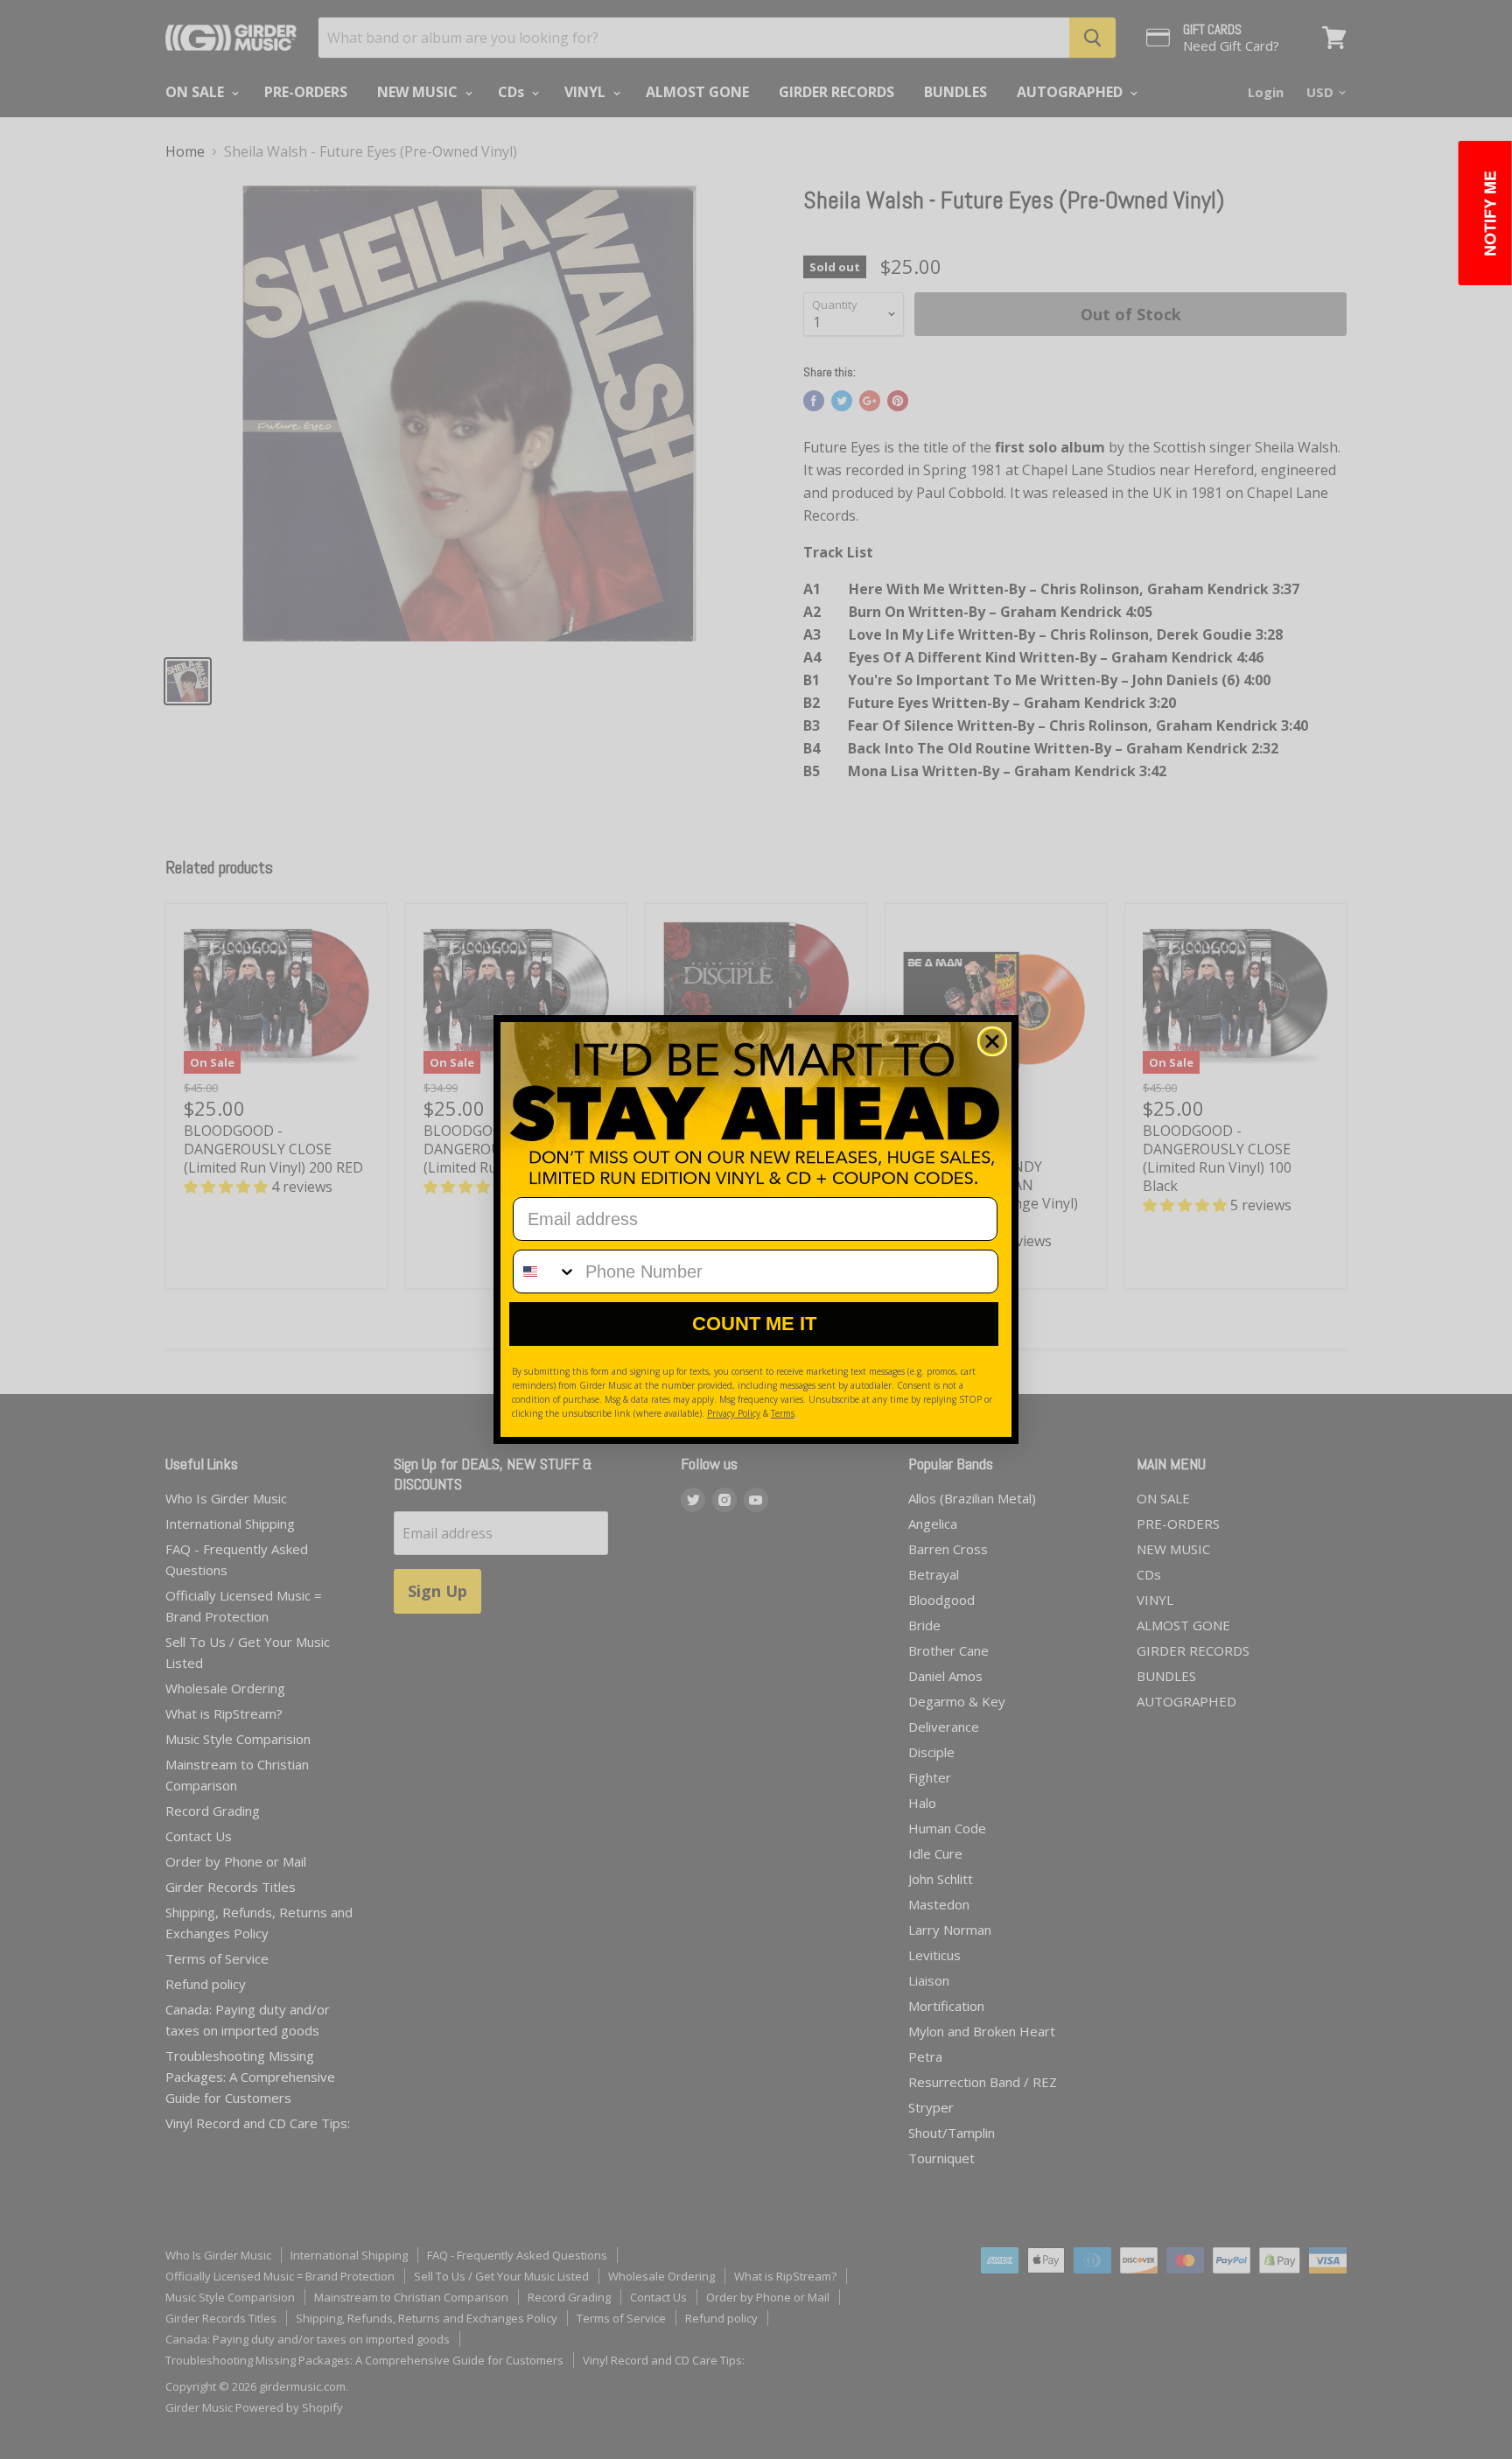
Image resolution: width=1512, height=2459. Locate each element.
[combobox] (545, 1272)
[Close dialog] (992, 1041)
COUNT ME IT (754, 1324)
